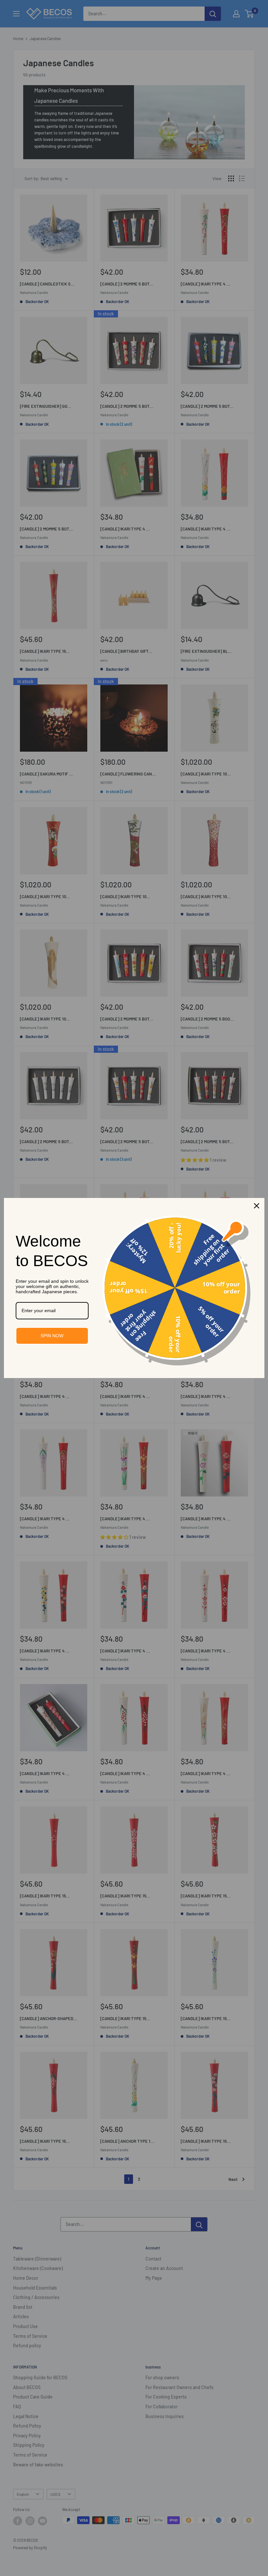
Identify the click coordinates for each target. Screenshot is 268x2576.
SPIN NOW (52, 1336)
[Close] (257, 1206)
